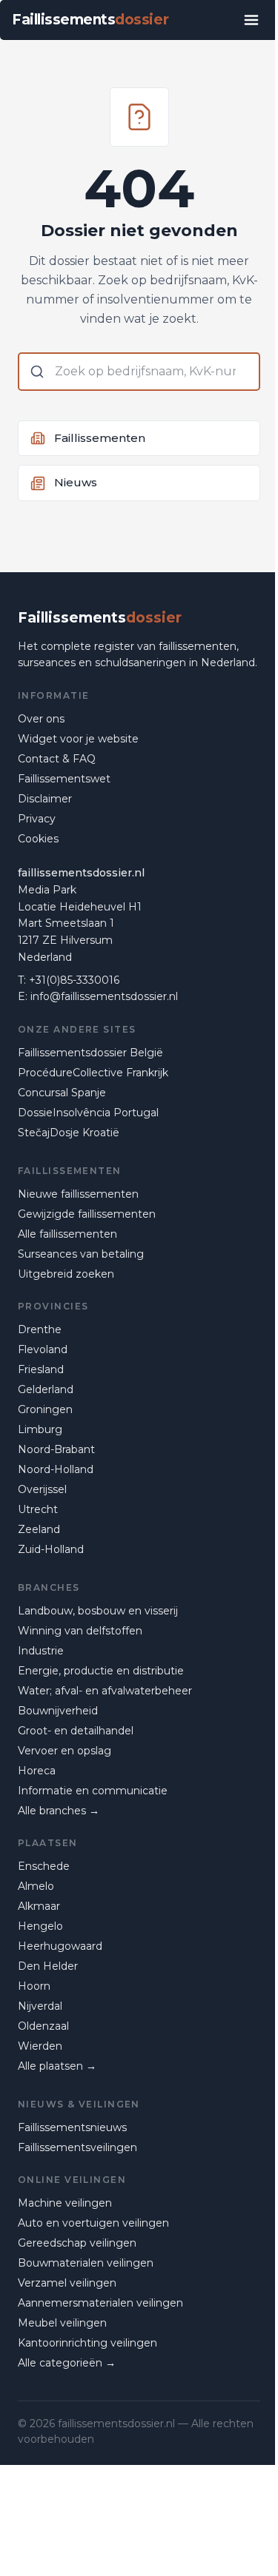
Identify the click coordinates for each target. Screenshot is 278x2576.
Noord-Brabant (56, 1449)
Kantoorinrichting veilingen (87, 2343)
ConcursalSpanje (62, 1093)
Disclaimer (45, 799)
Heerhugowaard (60, 1946)
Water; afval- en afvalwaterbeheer (105, 1691)
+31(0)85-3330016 (74, 980)
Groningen (45, 1409)
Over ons (41, 719)
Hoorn (34, 1986)
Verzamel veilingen (67, 2283)
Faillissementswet (64, 779)
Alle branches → (59, 1811)
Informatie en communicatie (93, 1791)
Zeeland (39, 1529)
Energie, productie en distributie (101, 1671)
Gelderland (46, 1389)
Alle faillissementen (67, 1234)
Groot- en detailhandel (76, 1731)
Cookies (38, 839)
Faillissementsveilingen (77, 2147)
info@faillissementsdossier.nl (104, 996)
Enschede (44, 1866)
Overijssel (42, 1489)
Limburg (40, 1429)
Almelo (36, 1886)
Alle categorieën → (67, 2363)
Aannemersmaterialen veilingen (100, 2303)
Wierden (40, 2046)
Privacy (37, 819)
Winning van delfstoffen (80, 1631)
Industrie (41, 1651)
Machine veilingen (65, 2203)
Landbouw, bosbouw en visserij (98, 1611)
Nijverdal (40, 2006)
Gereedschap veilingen (77, 2243)
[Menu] (251, 20)
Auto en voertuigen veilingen (93, 2223)
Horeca (37, 1771)
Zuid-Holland (51, 1549)
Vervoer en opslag (64, 1751)
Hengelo (40, 1926)
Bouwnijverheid (58, 1711)
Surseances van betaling (81, 1254)
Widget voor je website (78, 739)
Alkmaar (39, 1906)
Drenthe (40, 1329)
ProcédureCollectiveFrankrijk (93, 1073)
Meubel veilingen (62, 2323)
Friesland (41, 1369)
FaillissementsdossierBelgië (90, 1053)
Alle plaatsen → (57, 2066)
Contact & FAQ (57, 759)
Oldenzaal (43, 2026)
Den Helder (48, 1966)
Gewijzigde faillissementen (87, 1214)
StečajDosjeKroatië (69, 1133)
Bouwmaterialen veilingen (86, 2263)
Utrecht (38, 1509)
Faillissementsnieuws (72, 2127)
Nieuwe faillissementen (78, 1194)
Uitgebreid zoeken (66, 1274)
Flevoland (43, 1349)
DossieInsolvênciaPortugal (88, 1113)
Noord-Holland (56, 1469)
